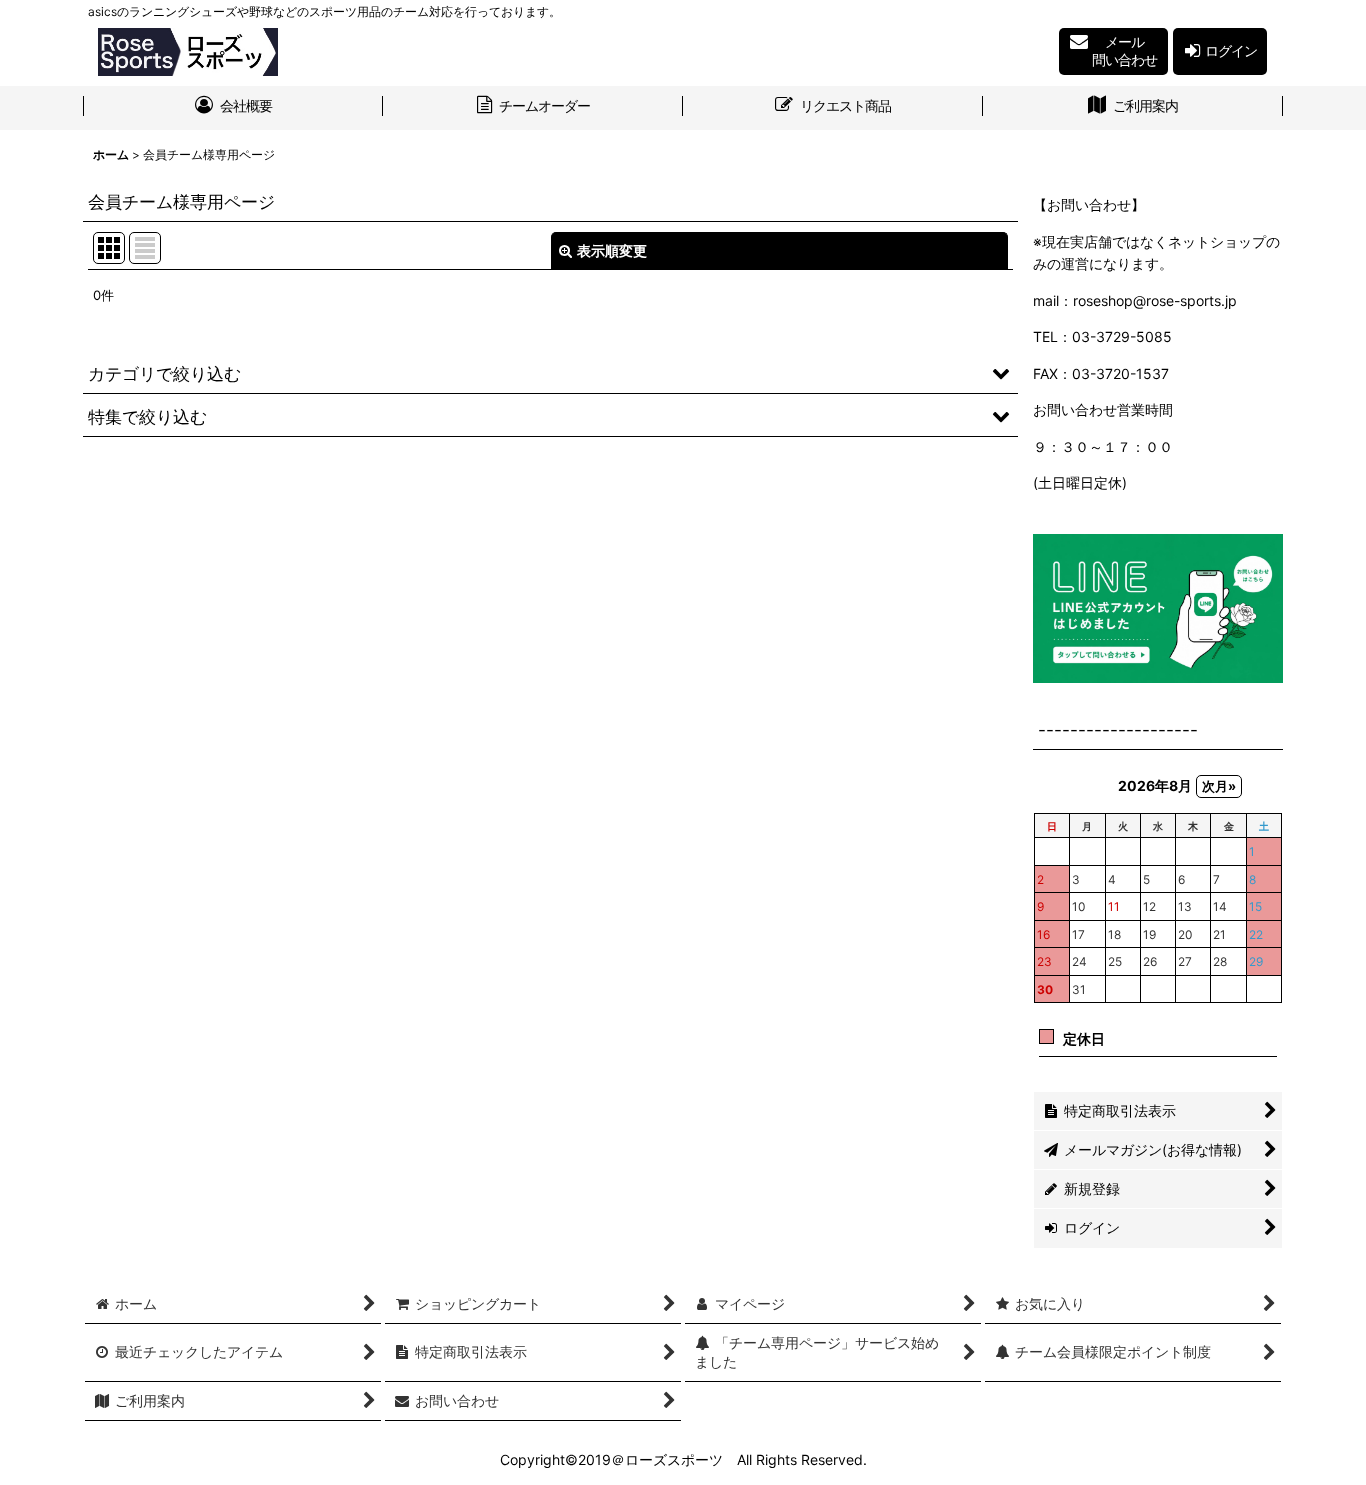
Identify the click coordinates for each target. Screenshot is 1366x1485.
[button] (550, 373)
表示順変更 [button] (612, 250)
